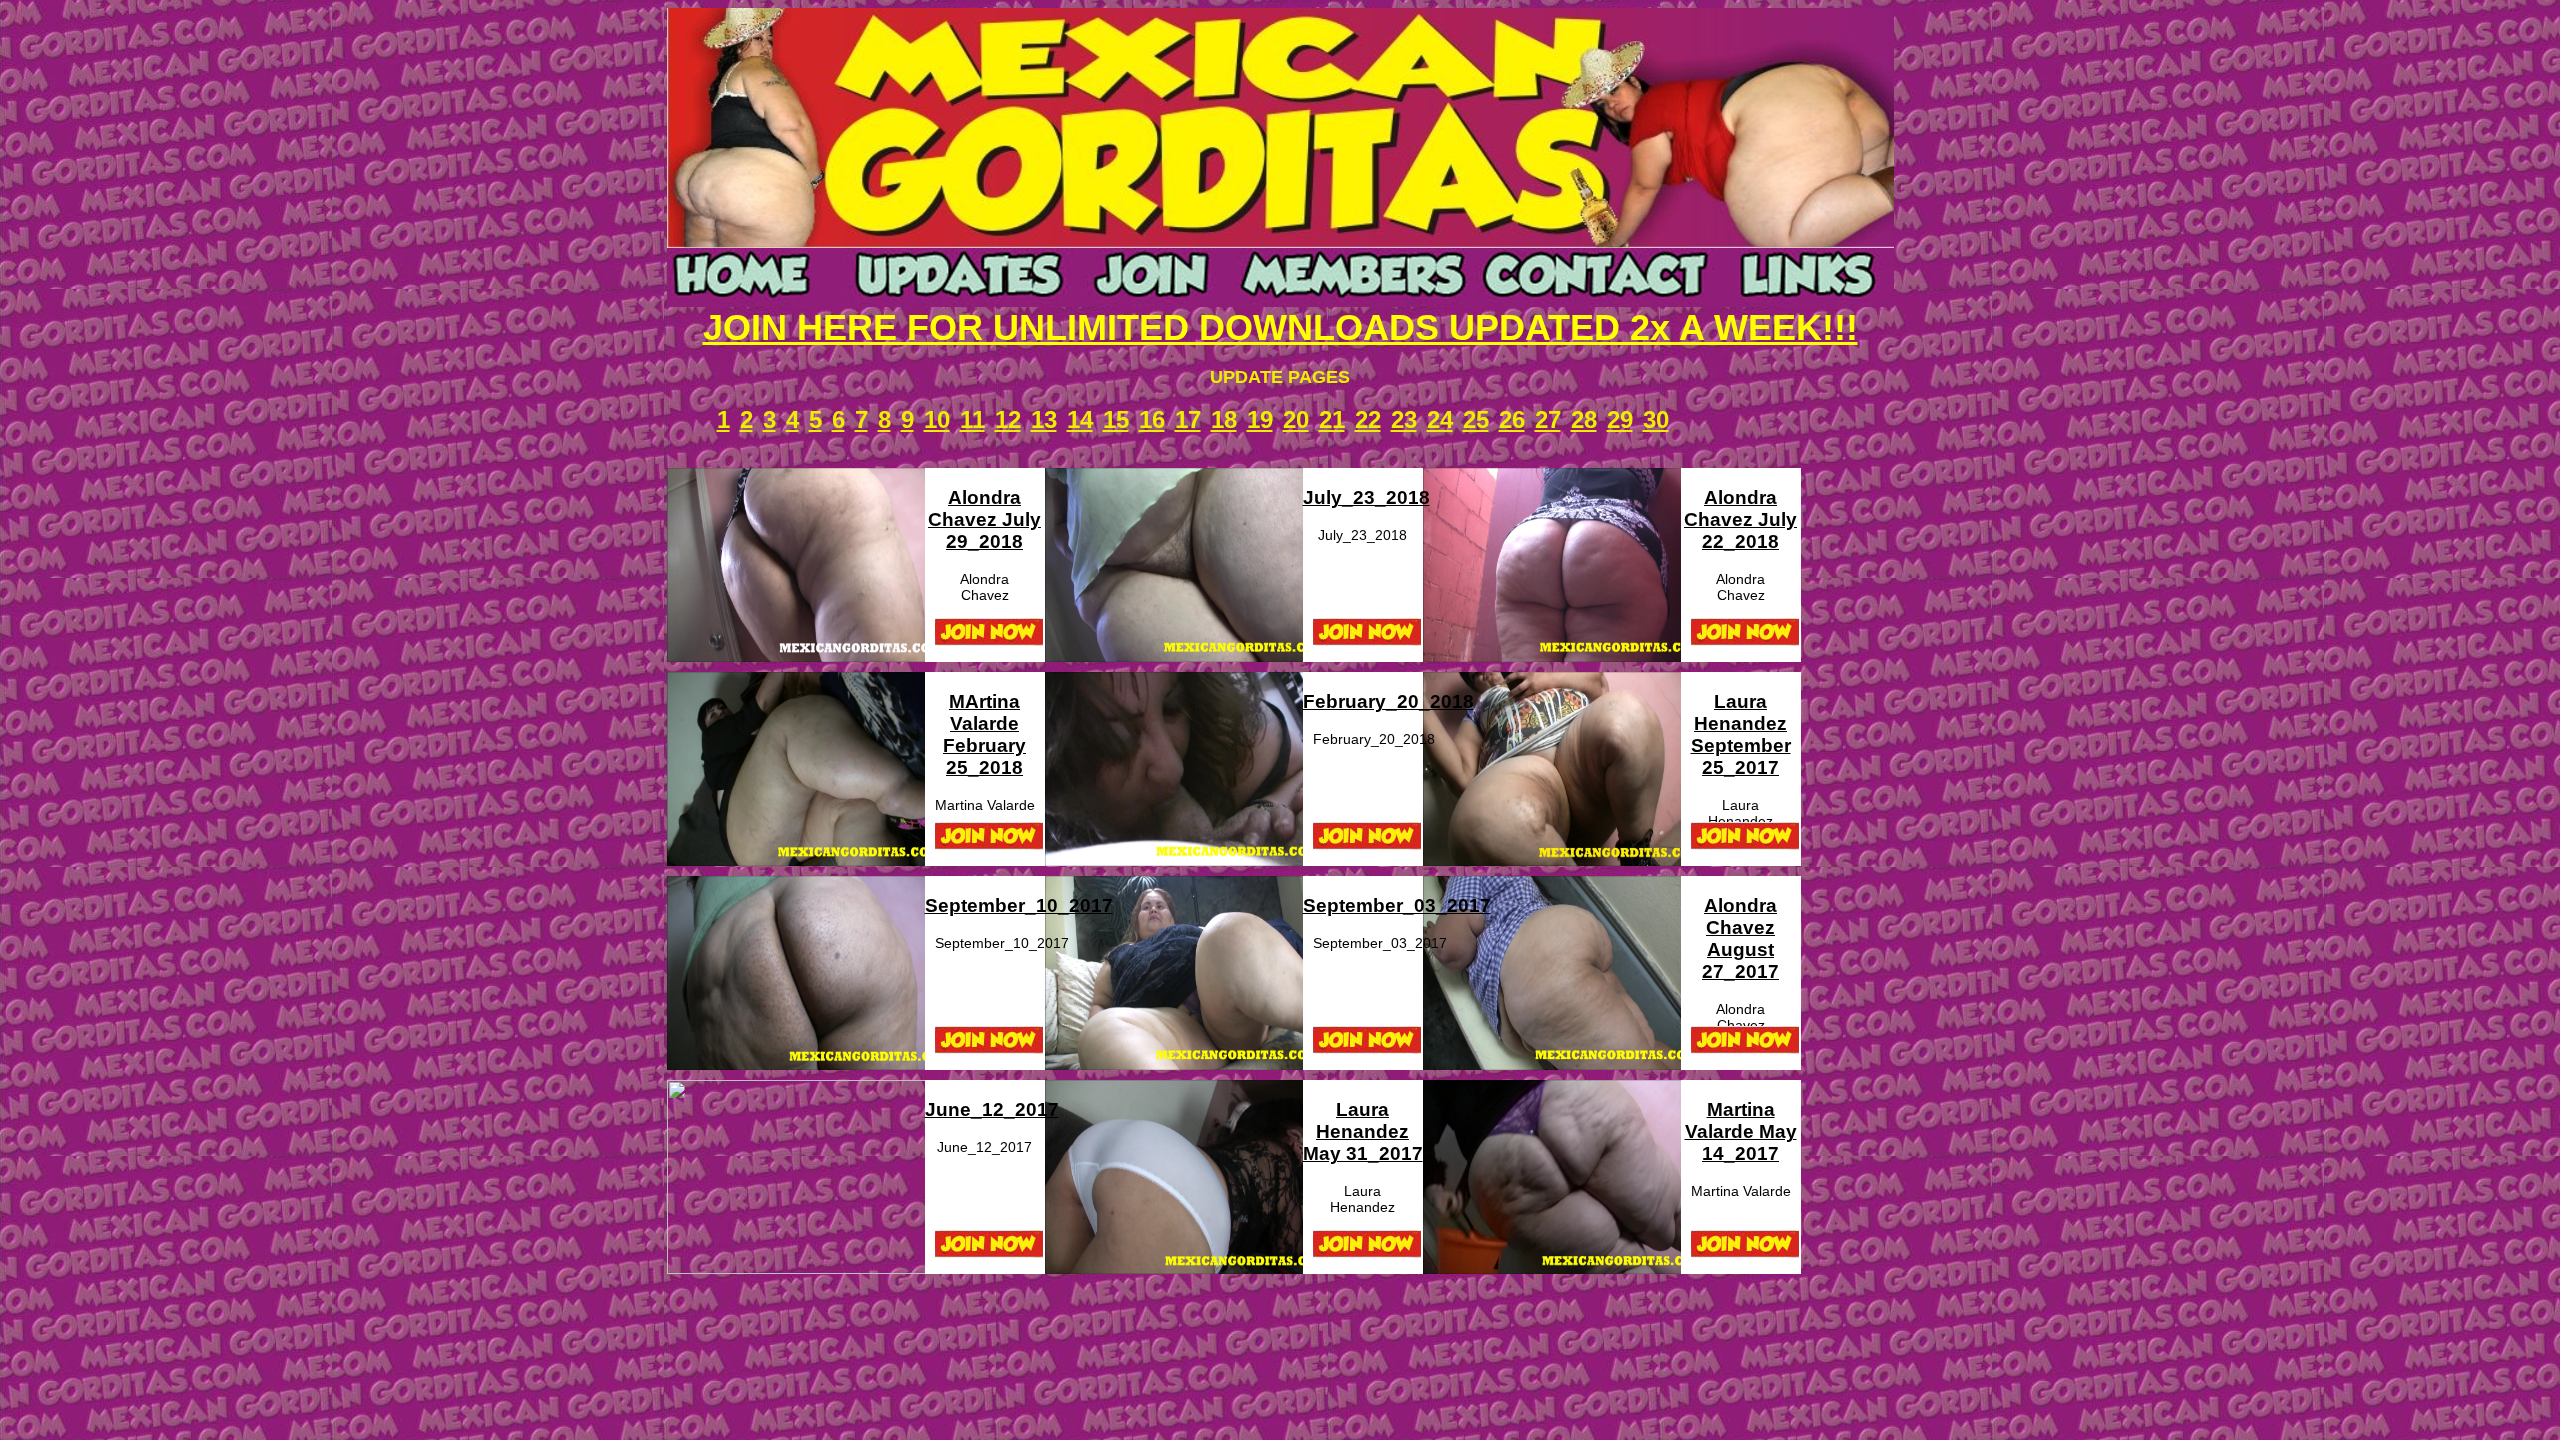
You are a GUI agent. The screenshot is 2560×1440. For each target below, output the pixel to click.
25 (1476, 419)
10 (937, 419)
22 (1368, 419)
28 (1584, 419)
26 (1512, 419)
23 (1404, 419)
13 (1044, 419)
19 (1260, 419)
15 (1116, 419)
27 (1548, 419)
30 (1656, 419)
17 (1188, 419)
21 (1332, 419)
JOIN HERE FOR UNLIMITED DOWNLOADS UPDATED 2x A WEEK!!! (1280, 327)
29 (1620, 419)
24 (1440, 419)
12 (1008, 419)
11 (972, 419)
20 (1296, 419)
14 (1080, 419)
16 (1152, 419)
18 (1224, 419)
